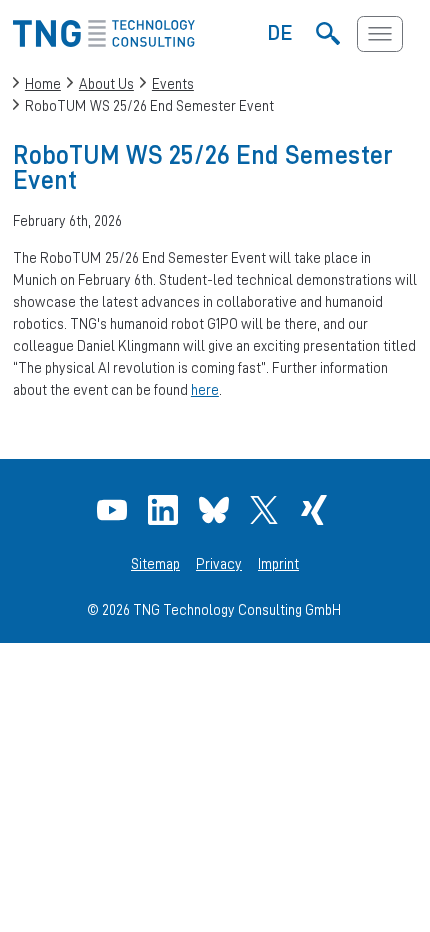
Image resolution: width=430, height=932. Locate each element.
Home (43, 83)
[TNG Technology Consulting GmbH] (104, 41)
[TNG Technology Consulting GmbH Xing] (316, 510)
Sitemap (155, 564)
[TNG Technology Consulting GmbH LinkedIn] (165, 510)
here (205, 389)
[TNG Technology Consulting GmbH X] (266, 510)
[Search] (327, 34)
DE (280, 32)
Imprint (278, 564)
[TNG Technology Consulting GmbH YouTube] (114, 510)
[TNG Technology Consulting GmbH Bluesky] (216, 510)
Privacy (219, 564)
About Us (106, 83)
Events (173, 83)
